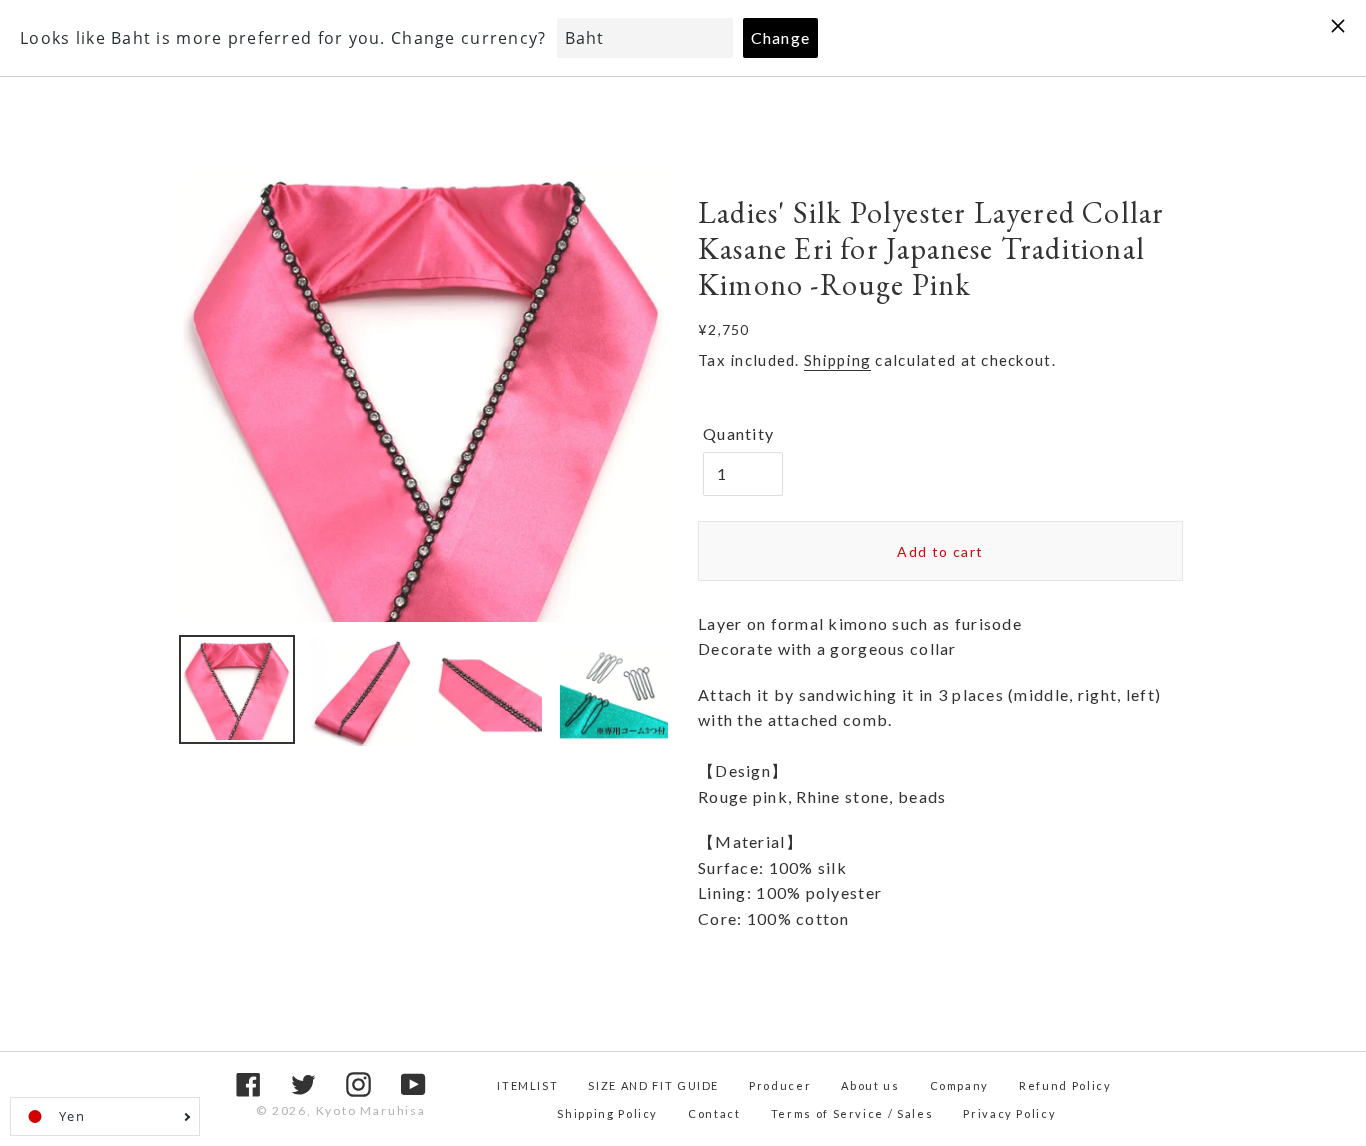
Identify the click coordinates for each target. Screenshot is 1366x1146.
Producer (780, 1085)
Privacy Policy (1009, 1113)
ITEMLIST (527, 1085)
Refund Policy (1065, 1085)
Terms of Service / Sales (852, 1113)
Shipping (837, 360)
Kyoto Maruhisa (371, 1110)
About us (870, 1085)
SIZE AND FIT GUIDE (653, 1085)
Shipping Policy (607, 1113)
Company (960, 1085)
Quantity (738, 433)
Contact (714, 1113)
